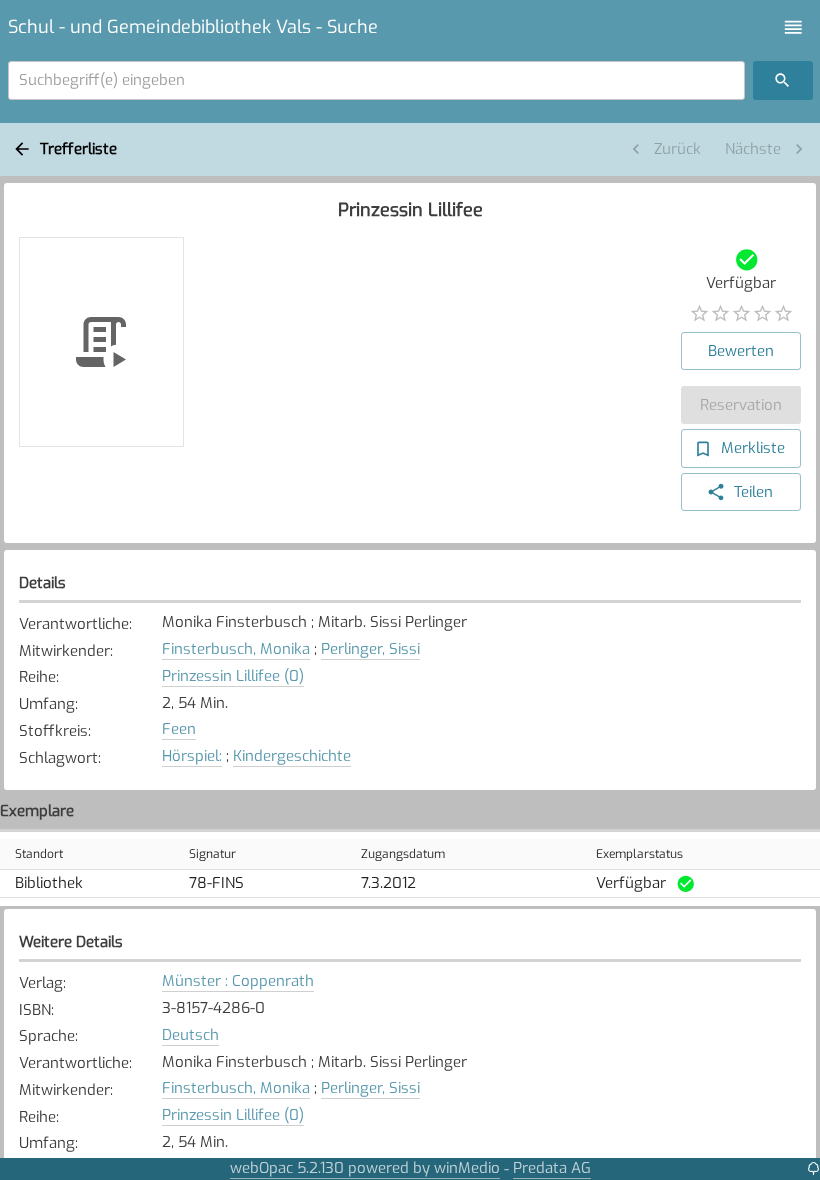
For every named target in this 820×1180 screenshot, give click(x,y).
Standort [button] (39, 854)
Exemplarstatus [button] (639, 854)
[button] (793, 27)
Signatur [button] (212, 854)
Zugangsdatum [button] (403, 854)
